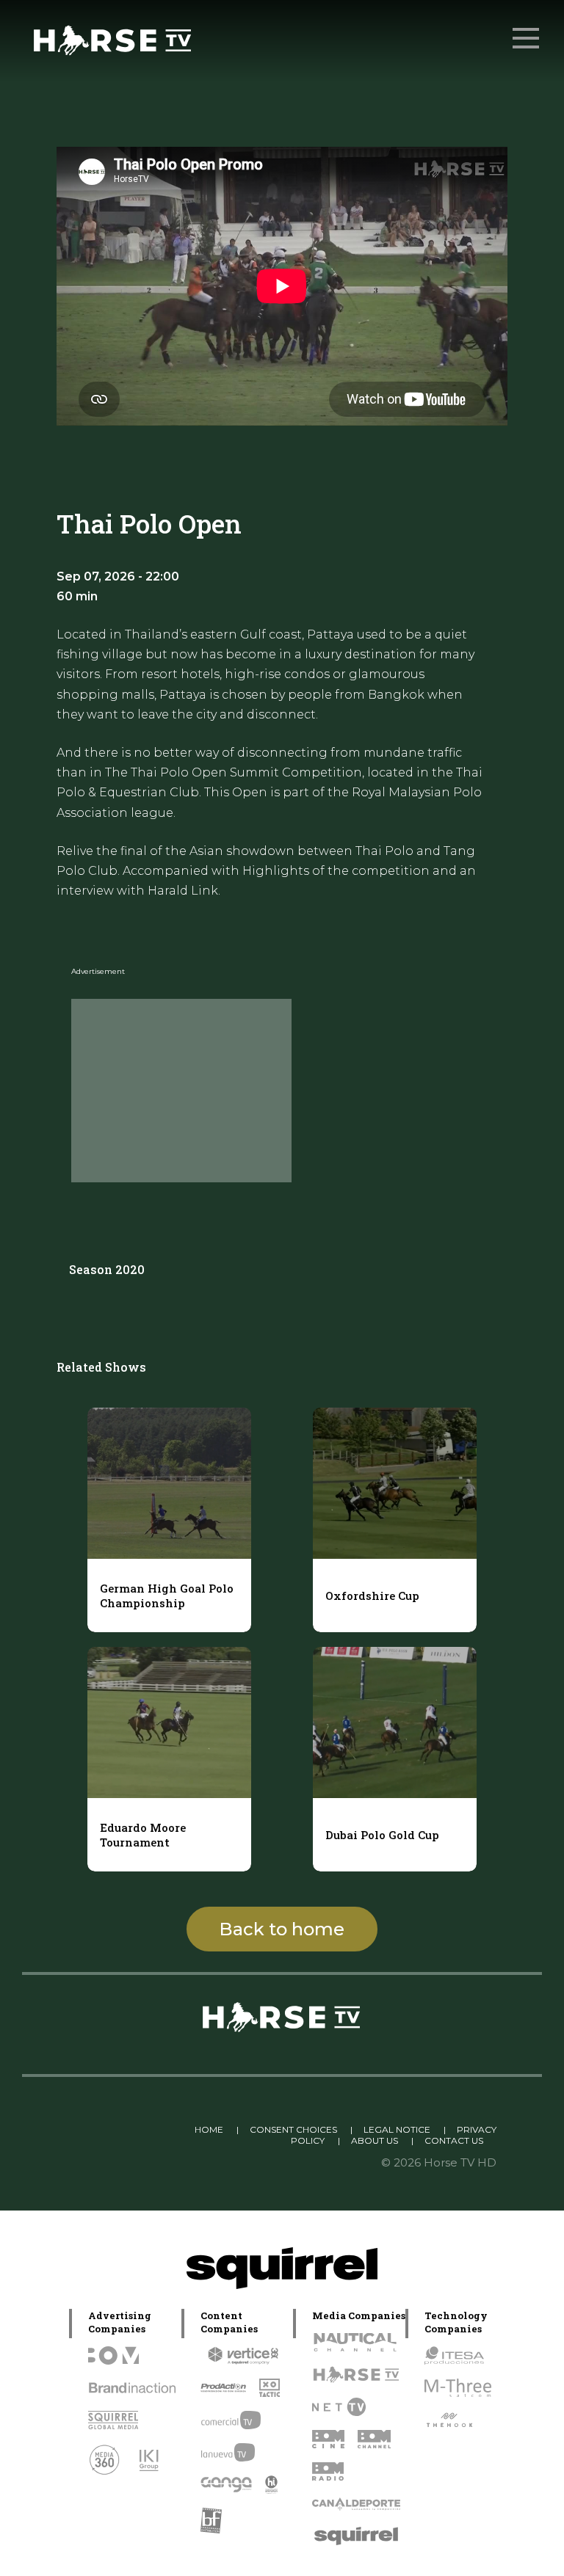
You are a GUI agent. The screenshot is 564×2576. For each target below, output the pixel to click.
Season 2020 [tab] (107, 1269)
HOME (209, 2129)
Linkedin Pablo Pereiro (124, 2129)
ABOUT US (375, 2140)
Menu (526, 38)
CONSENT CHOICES (293, 2129)
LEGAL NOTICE (397, 2129)
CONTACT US (454, 2140)
